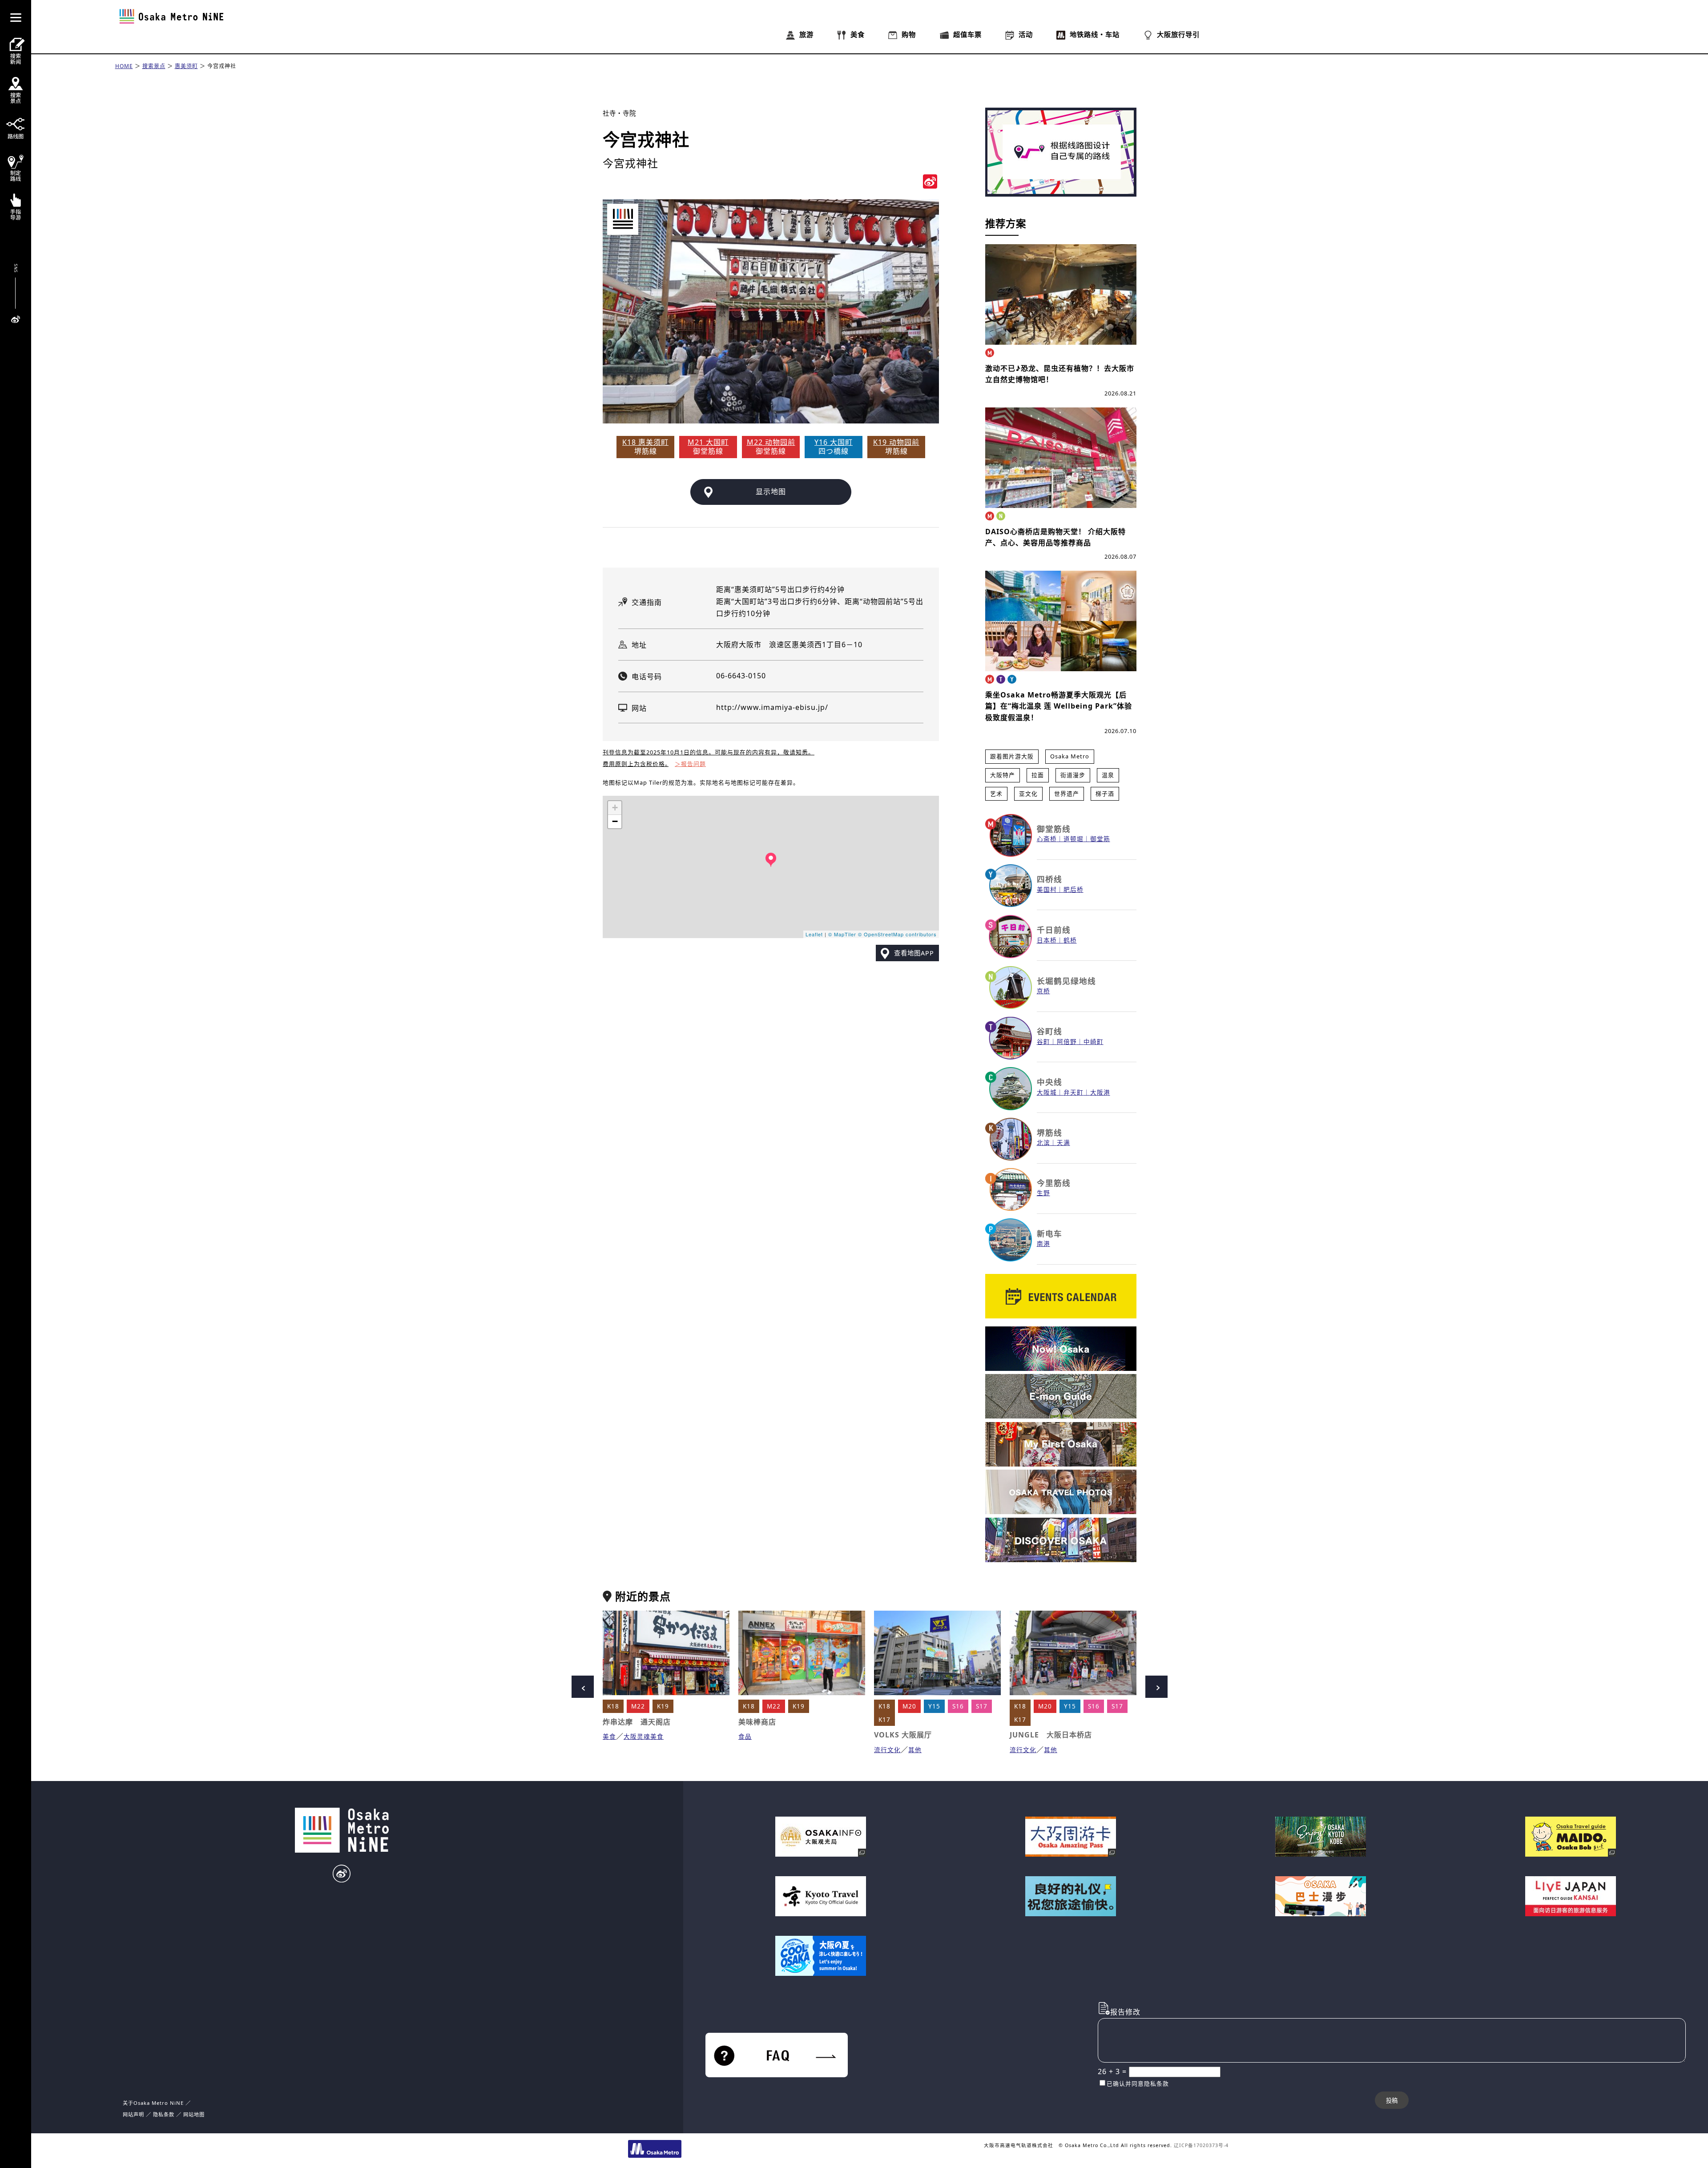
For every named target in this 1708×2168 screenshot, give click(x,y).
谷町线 (1049, 1031)
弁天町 (1074, 1092)
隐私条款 (164, 2114)
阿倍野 (1067, 1042)
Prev (583, 1687)
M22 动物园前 (771, 442)
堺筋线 (1049, 1132)
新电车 (1049, 1233)
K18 (613, 1706)
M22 (638, 1706)
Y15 (934, 1706)
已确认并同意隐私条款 (1138, 2083)
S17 (982, 1706)
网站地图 (194, 2114)
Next (1156, 1687)
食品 (745, 1736)
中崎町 (1094, 1042)
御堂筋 (1100, 839)
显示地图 (771, 492)
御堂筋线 (1054, 829)
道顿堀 (1074, 839)
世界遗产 (1067, 794)
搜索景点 (154, 66)
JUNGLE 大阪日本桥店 (1051, 1735)
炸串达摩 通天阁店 (637, 1722)
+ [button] (615, 808)
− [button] (615, 821)
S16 (958, 1706)
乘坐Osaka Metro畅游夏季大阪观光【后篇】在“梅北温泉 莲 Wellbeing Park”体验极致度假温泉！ (1059, 706)
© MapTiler (842, 934)
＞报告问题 (690, 764)
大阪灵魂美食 (644, 1736)
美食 (609, 1736)
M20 (909, 1706)
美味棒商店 (757, 1722)
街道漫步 (1073, 775)
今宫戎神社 (222, 66)
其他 (915, 1750)
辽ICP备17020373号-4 (1201, 2145)
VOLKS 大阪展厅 (903, 1735)
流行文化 (887, 1750)
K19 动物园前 (896, 442)
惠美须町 (186, 66)
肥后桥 (1074, 889)
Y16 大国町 (834, 442)
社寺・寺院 (619, 113)
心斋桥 (1047, 839)
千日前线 (1054, 930)
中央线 (1049, 1082)
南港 (1043, 1243)
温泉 (1108, 775)
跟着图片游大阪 (1012, 756)
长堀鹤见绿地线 (1066, 981)
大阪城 (1047, 1092)
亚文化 (1028, 794)
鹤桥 (1070, 940)
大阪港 (1100, 1092)
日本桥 (1047, 940)
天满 (1063, 1142)
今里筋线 (1054, 1183)
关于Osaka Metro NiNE (153, 2103)
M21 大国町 (708, 442)
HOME (124, 66)
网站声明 (133, 2114)
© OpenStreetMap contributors (897, 934)
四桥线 (1049, 879)
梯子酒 (1105, 794)
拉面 (1038, 775)
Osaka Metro (1070, 756)
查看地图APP (914, 953)
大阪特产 (1003, 775)
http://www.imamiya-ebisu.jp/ (772, 707)
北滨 (1043, 1142)
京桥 (1043, 991)
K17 (884, 1719)
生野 (1043, 1193)
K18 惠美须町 (645, 442)
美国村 (1047, 889)
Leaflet (814, 934)
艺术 (996, 794)
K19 (663, 1706)
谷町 (1043, 1042)
